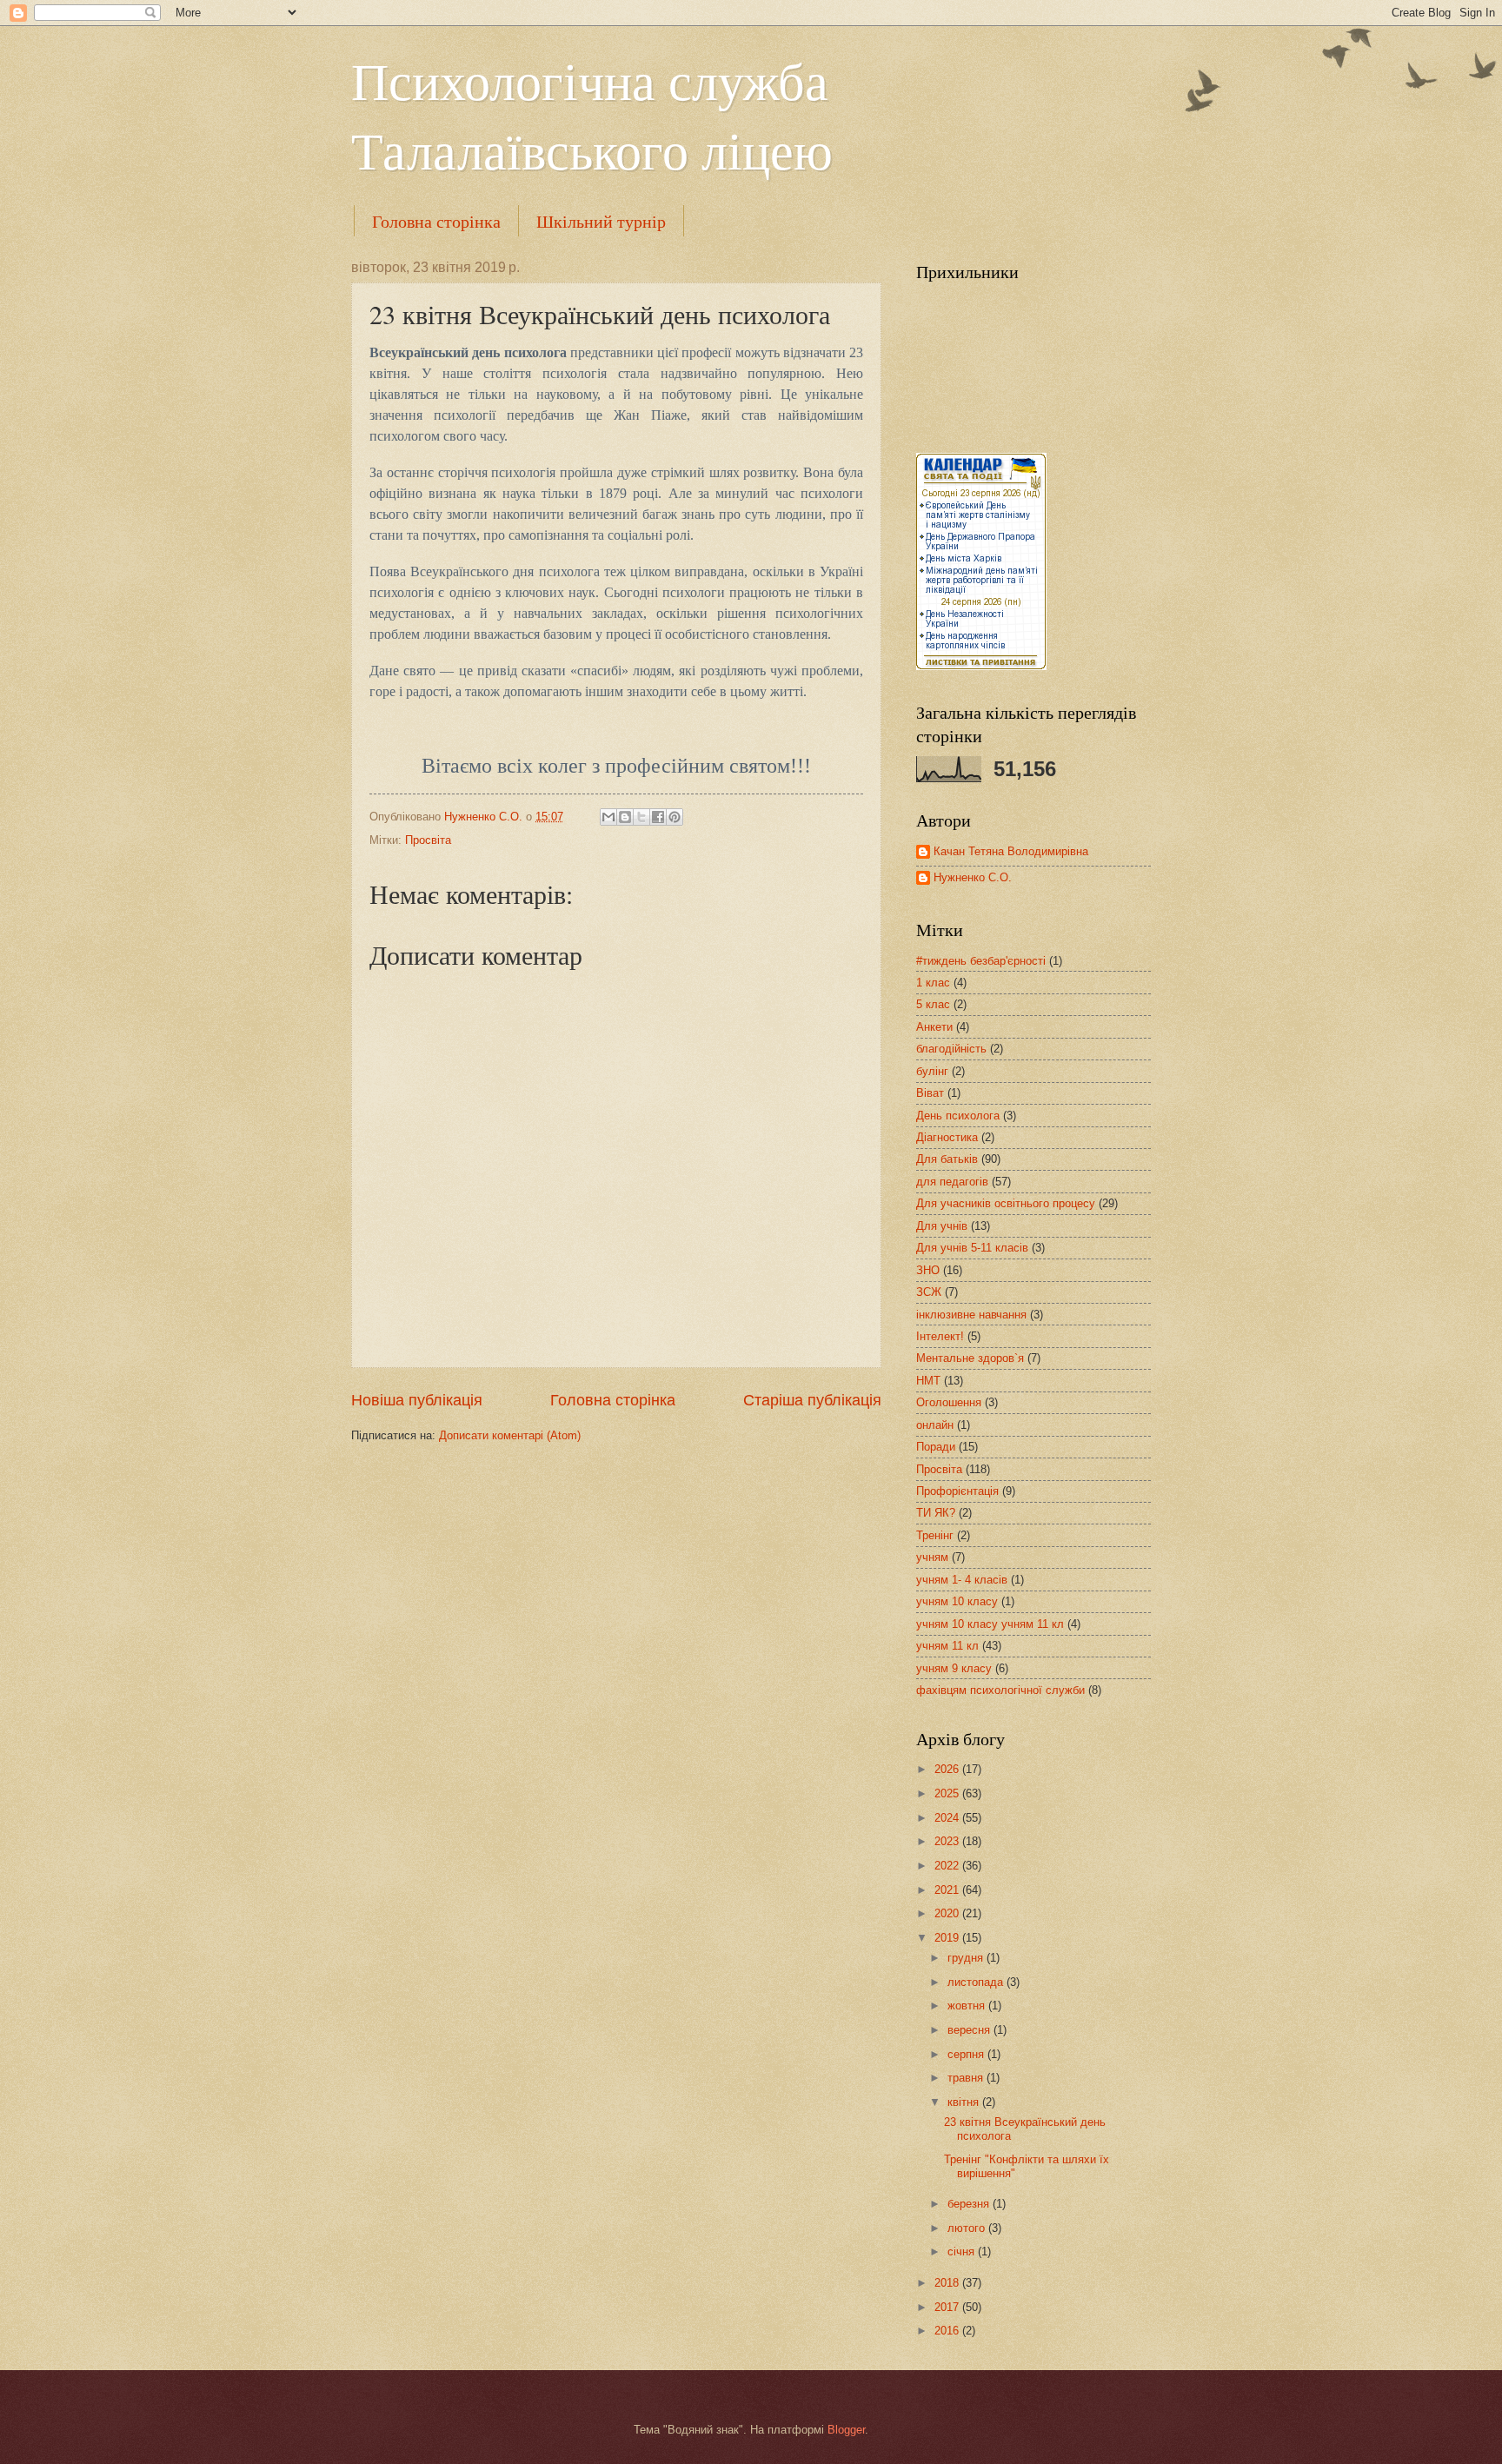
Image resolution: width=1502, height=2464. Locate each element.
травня (967, 2078)
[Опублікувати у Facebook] (658, 817)
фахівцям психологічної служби (1000, 1690)
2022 (948, 1866)
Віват (930, 1093)
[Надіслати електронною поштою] (608, 817)
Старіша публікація (812, 1400)
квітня (965, 2102)
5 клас (933, 1004)
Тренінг (935, 1535)
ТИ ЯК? (936, 1513)
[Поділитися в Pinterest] (675, 817)
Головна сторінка (436, 221)
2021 (948, 1890)
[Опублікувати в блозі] (625, 817)
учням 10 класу (957, 1601)
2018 (948, 2283)
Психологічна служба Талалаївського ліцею (592, 115)
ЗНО (928, 1270)
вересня (970, 2030)
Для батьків (947, 1159)
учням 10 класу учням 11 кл (990, 1624)
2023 (948, 1841)
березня (970, 2204)
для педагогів (952, 1182)
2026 (948, 1769)
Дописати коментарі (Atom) (510, 1435)
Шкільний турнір (601, 221)
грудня (967, 1958)
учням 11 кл (947, 1646)
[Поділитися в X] (641, 817)
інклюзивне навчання (971, 1315)
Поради (936, 1447)
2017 (948, 2307)
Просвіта (428, 840)
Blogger (846, 2430)
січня (963, 2251)
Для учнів (942, 1226)
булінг (932, 1071)
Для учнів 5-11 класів (972, 1248)
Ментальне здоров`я (970, 1358)
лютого (968, 2228)
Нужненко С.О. (973, 877)
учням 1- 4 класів (962, 1580)
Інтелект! (940, 1336)
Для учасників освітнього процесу (1006, 1203)
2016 (948, 2331)
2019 (948, 1938)
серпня (967, 2054)
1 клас (933, 983)
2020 (948, 1913)
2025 (948, 1793)
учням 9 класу (954, 1668)
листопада (977, 1982)
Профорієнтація (957, 1491)
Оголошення (949, 1402)
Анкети (934, 1027)
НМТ (928, 1381)
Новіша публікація (417, 1400)
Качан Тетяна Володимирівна (1011, 851)
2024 (948, 1818)
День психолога (958, 1116)
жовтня (968, 2006)
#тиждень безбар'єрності (981, 961)
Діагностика (947, 1137)
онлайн (935, 1425)
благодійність (951, 1049)
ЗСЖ (929, 1292)
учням (932, 1557)
